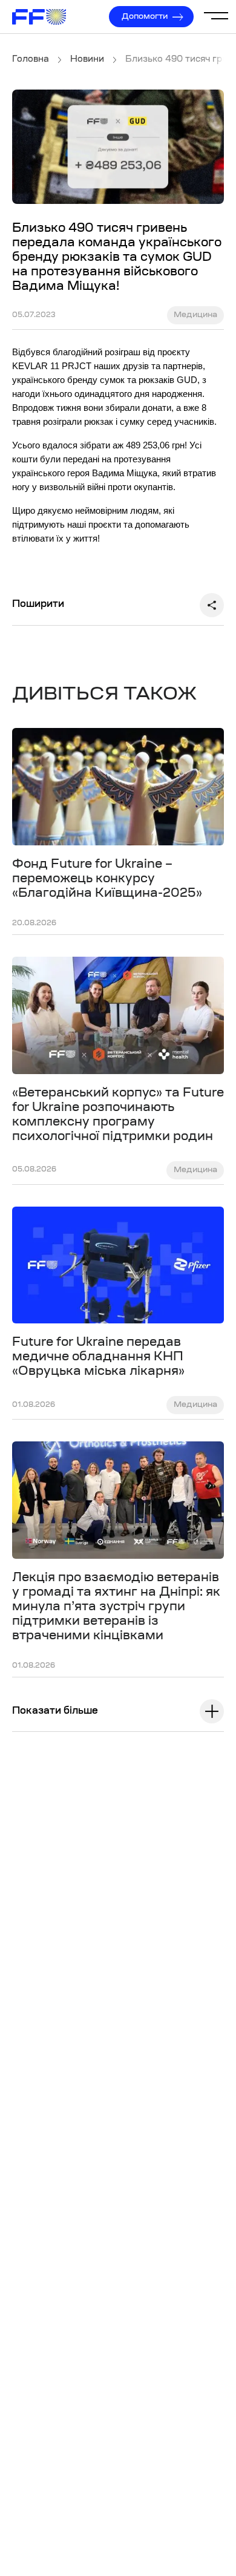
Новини (87, 60)
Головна (31, 60)
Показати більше (55, 1711)
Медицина (195, 315)
